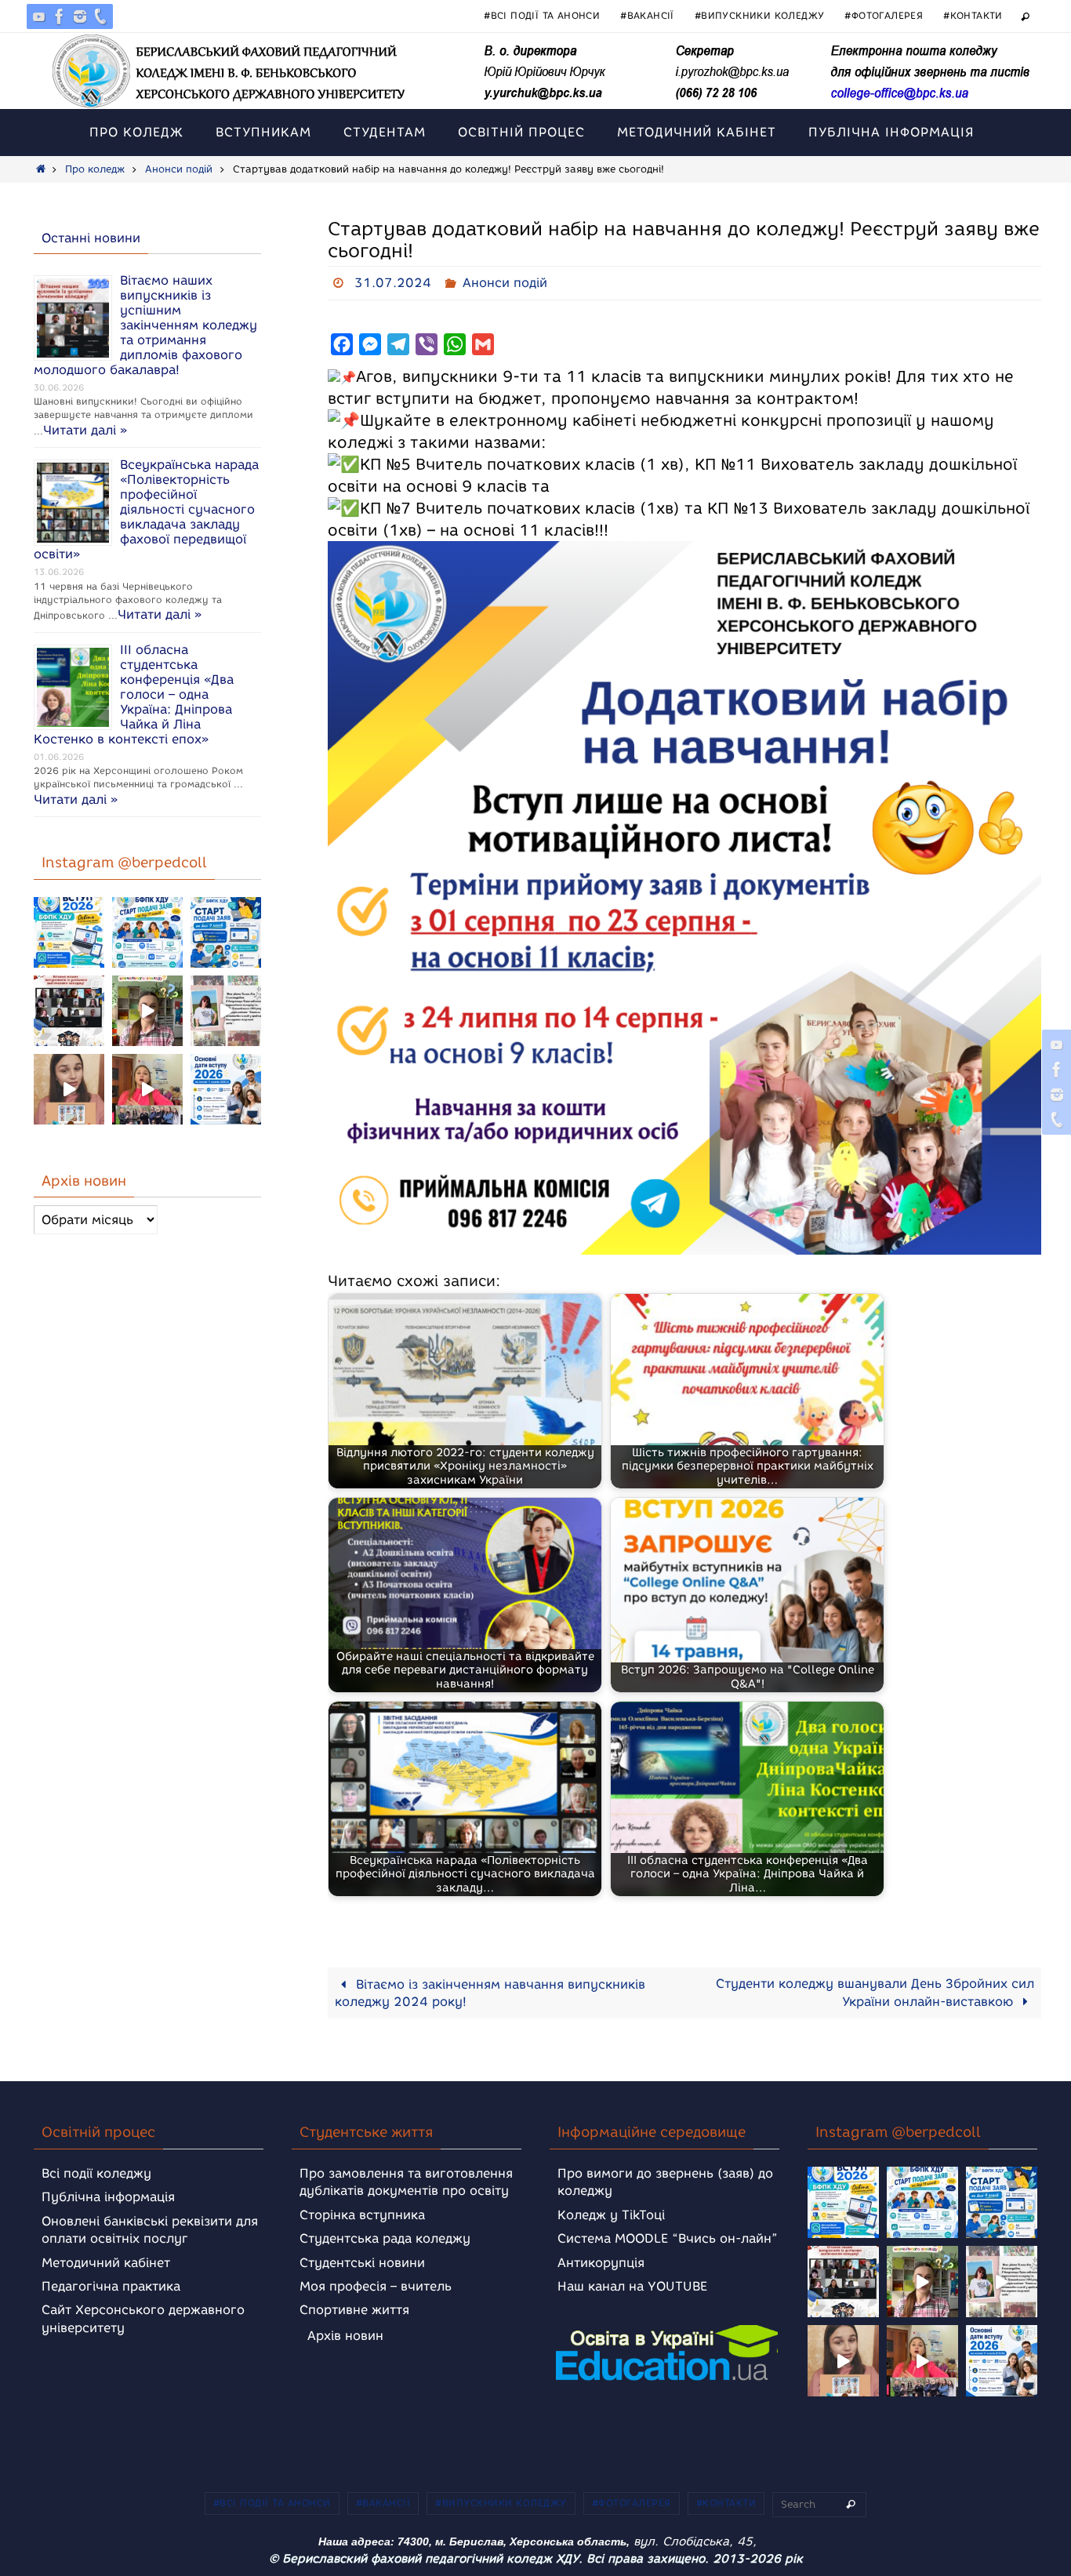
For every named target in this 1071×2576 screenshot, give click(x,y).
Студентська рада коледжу (385, 2238)
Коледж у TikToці (611, 2215)
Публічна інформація (108, 2197)
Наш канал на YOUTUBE (632, 2286)
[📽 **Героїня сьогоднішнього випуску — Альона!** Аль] (147, 1011)
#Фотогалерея (884, 15)
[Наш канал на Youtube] (39, 16)
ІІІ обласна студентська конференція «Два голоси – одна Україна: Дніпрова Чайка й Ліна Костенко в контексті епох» (134, 694)
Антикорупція (601, 2263)
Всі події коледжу (96, 2173)
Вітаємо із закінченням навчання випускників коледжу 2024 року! (490, 1993)
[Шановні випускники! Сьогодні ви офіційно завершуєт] (69, 1011)
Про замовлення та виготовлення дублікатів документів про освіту (406, 2182)
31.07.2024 (393, 283)
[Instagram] (80, 16)
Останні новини (91, 238)
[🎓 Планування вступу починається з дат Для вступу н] (226, 1089)
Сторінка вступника (362, 2215)
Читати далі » (85, 430)
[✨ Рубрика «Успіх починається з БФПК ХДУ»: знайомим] (147, 1089)
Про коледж (95, 169)
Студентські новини (362, 2263)
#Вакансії (647, 15)
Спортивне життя (354, 2310)
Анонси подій (179, 169)
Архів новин (345, 2336)
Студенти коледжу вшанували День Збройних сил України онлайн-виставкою (875, 1993)
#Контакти (973, 15)
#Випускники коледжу (760, 15)
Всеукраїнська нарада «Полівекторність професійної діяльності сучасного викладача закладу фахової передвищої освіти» (146, 509)
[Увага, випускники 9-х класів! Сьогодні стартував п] (226, 932)
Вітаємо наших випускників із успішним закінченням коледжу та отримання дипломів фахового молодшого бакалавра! (145, 325)
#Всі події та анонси (542, 15)
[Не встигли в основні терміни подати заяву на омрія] (69, 932)
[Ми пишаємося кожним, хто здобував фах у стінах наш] (226, 1011)
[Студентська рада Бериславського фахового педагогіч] (69, 1089)
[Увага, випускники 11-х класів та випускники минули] (147, 932)
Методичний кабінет (106, 2263)
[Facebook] (60, 16)
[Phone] (100, 16)
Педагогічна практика (111, 2286)
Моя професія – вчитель (376, 2286)
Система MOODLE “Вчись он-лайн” (668, 2238)
